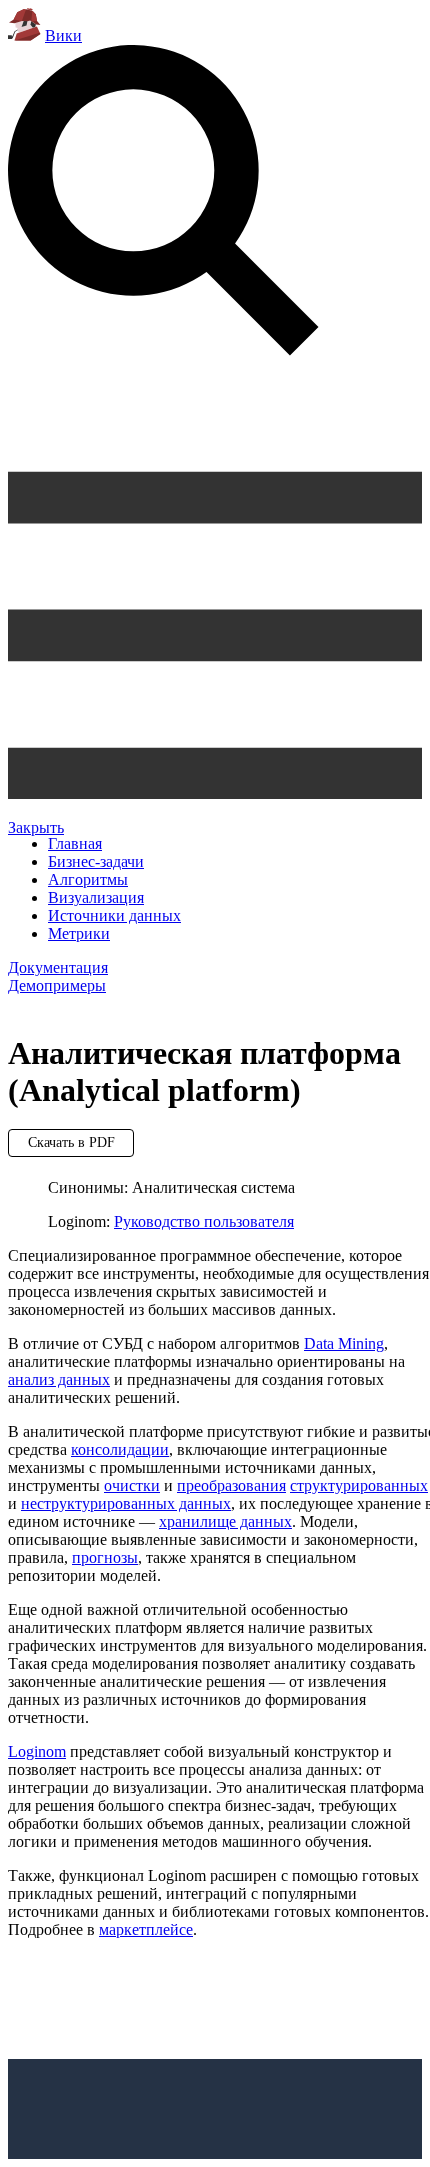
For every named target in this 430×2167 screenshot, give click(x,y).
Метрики (79, 933)
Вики (63, 35)
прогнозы (105, 1557)
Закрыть (36, 827)
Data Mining (344, 1343)
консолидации (120, 1449)
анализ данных (59, 1379)
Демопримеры (57, 985)
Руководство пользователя (204, 1221)
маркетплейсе (146, 1929)
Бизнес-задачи (96, 861)
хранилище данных (225, 1521)
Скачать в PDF (71, 1142)
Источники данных (114, 915)
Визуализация (96, 897)
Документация (58, 967)
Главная (75, 843)
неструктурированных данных (126, 1503)
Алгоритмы (88, 879)
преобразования (231, 1485)
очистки (132, 1485)
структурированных (359, 1485)
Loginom (37, 1751)
